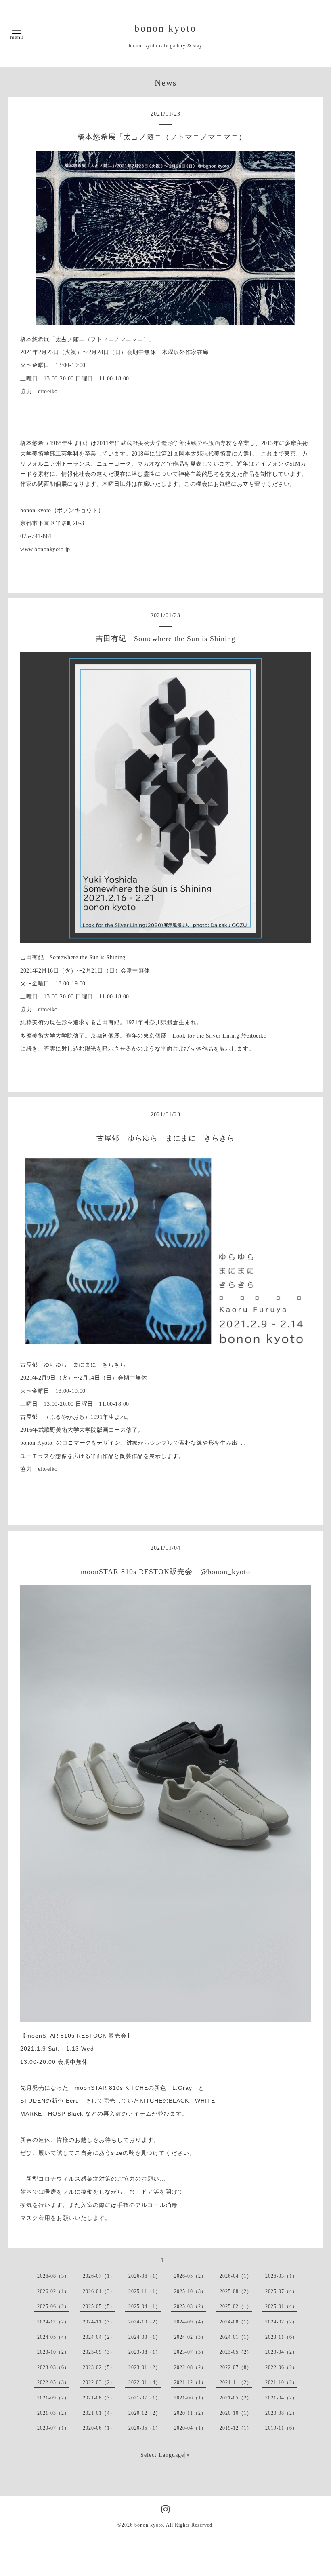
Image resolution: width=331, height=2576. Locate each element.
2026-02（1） (53, 2291)
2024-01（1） (236, 2337)
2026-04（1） (236, 2276)
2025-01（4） (281, 2306)
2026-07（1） (99, 2276)
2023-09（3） (99, 2352)
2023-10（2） (53, 2352)
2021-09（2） (53, 2398)
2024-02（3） (190, 2337)
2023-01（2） (145, 2367)
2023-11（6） (281, 2337)
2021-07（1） (145, 2398)
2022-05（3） (53, 2382)
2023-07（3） (190, 2352)
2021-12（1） (190, 2382)
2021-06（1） (190, 2398)
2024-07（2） (281, 2322)
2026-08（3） (53, 2276)
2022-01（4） (145, 2382)
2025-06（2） (53, 2306)
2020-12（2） (145, 2413)
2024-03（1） (145, 2337)
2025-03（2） (190, 2306)
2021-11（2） (236, 2382)
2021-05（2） (236, 2398)
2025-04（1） (145, 2306)
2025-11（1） (145, 2291)
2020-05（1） (145, 2428)
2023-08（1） (145, 2352)
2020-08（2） (281, 2413)
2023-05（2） (236, 2352)
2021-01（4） (99, 2413)
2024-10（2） (145, 2322)
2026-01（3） (99, 2291)
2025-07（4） (281, 2291)
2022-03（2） (99, 2382)
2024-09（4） (190, 2322)
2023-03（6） (53, 2367)
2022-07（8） (236, 2367)
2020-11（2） (190, 2413)
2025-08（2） (236, 2291)
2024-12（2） (53, 2322)
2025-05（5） (99, 2306)
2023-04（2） (281, 2352)
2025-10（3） (190, 2291)
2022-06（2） (281, 2367)
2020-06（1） (99, 2428)
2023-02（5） (99, 2367)
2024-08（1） (236, 2322)
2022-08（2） (190, 2367)
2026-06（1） (145, 2276)
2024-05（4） (53, 2337)
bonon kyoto (165, 28)
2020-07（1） (53, 2428)
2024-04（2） (99, 2337)
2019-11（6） (281, 2428)
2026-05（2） (190, 2276)
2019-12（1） (236, 2428)
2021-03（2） (53, 2413)
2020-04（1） (190, 2428)
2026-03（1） (281, 2276)
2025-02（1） (236, 2306)
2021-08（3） (99, 2398)
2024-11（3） (99, 2322)
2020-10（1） (236, 2413)
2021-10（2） (281, 2382)
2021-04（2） (281, 2398)
